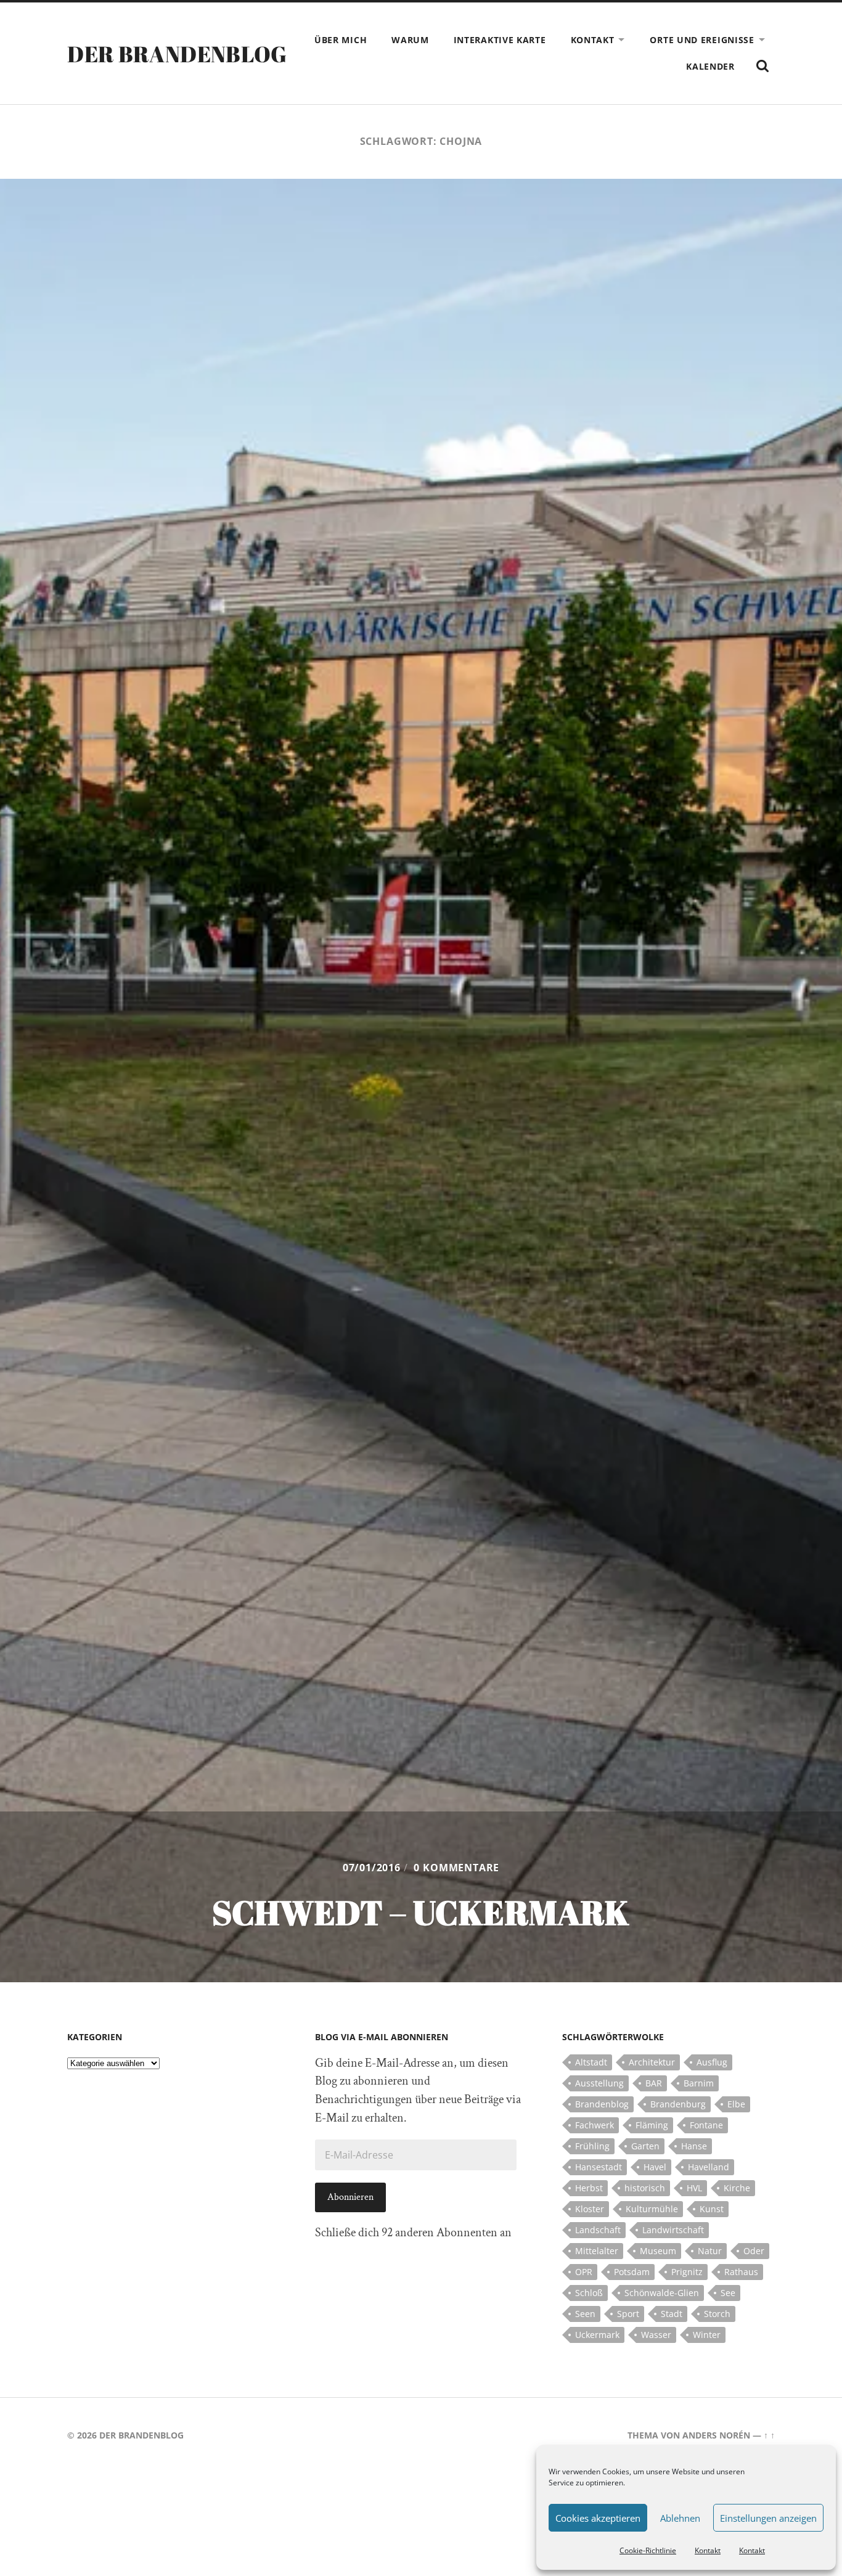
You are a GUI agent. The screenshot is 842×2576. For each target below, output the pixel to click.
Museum (658, 2251)
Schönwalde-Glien (662, 2293)
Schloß (589, 2293)
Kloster (590, 2209)
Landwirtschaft (673, 2230)
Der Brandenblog (177, 54)
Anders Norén (716, 2435)
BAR (654, 2083)
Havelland (709, 2167)
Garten (645, 2146)
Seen (585, 2314)
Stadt (672, 2314)
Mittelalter (597, 2251)
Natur (710, 2251)
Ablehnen (680, 2518)
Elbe (736, 2104)
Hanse (694, 2146)
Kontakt (708, 2550)
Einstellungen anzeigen (768, 2518)
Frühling (592, 2146)
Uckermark (597, 2335)
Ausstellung (599, 2083)
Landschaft (598, 2230)
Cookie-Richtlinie (648, 2550)
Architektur (652, 2062)
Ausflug (712, 2062)
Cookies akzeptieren (598, 2518)
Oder (754, 2251)
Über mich (341, 40)
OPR (584, 2272)
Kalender (710, 66)
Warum (410, 40)
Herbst (589, 2188)
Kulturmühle (652, 2209)
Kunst (712, 2209)
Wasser (656, 2335)
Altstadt (591, 2062)
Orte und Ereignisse (702, 40)
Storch (717, 2314)
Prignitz (687, 2272)
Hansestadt (599, 2167)
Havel (655, 2167)
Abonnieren (350, 2197)
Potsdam (632, 2272)
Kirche (737, 2188)
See (728, 2293)
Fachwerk (595, 2125)
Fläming (652, 2125)
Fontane (706, 2125)
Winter (707, 2335)
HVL (694, 2188)
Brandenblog (602, 2104)
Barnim (699, 2083)
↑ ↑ (769, 2435)
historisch (645, 2188)
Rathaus (741, 2272)
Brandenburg (678, 2104)
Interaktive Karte (500, 40)
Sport (628, 2314)
